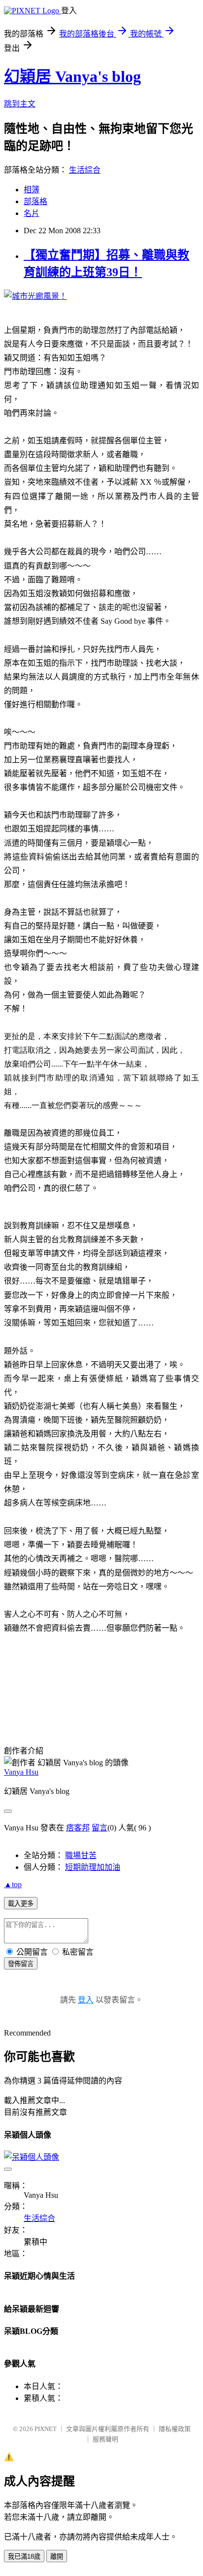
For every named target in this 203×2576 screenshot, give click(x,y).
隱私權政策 (175, 2429)
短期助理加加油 (93, 1867)
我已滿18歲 (24, 2557)
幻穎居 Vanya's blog (72, 76)
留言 (100, 1828)
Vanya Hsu (21, 1772)
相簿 (32, 190)
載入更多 (21, 1904)
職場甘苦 (81, 1855)
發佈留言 (21, 1964)
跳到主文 (20, 104)
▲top (13, 1884)
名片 (32, 213)
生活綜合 (85, 170)
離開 (57, 2557)
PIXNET (46, 2429)
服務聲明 (105, 2439)
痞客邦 (78, 1828)
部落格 (35, 201)
